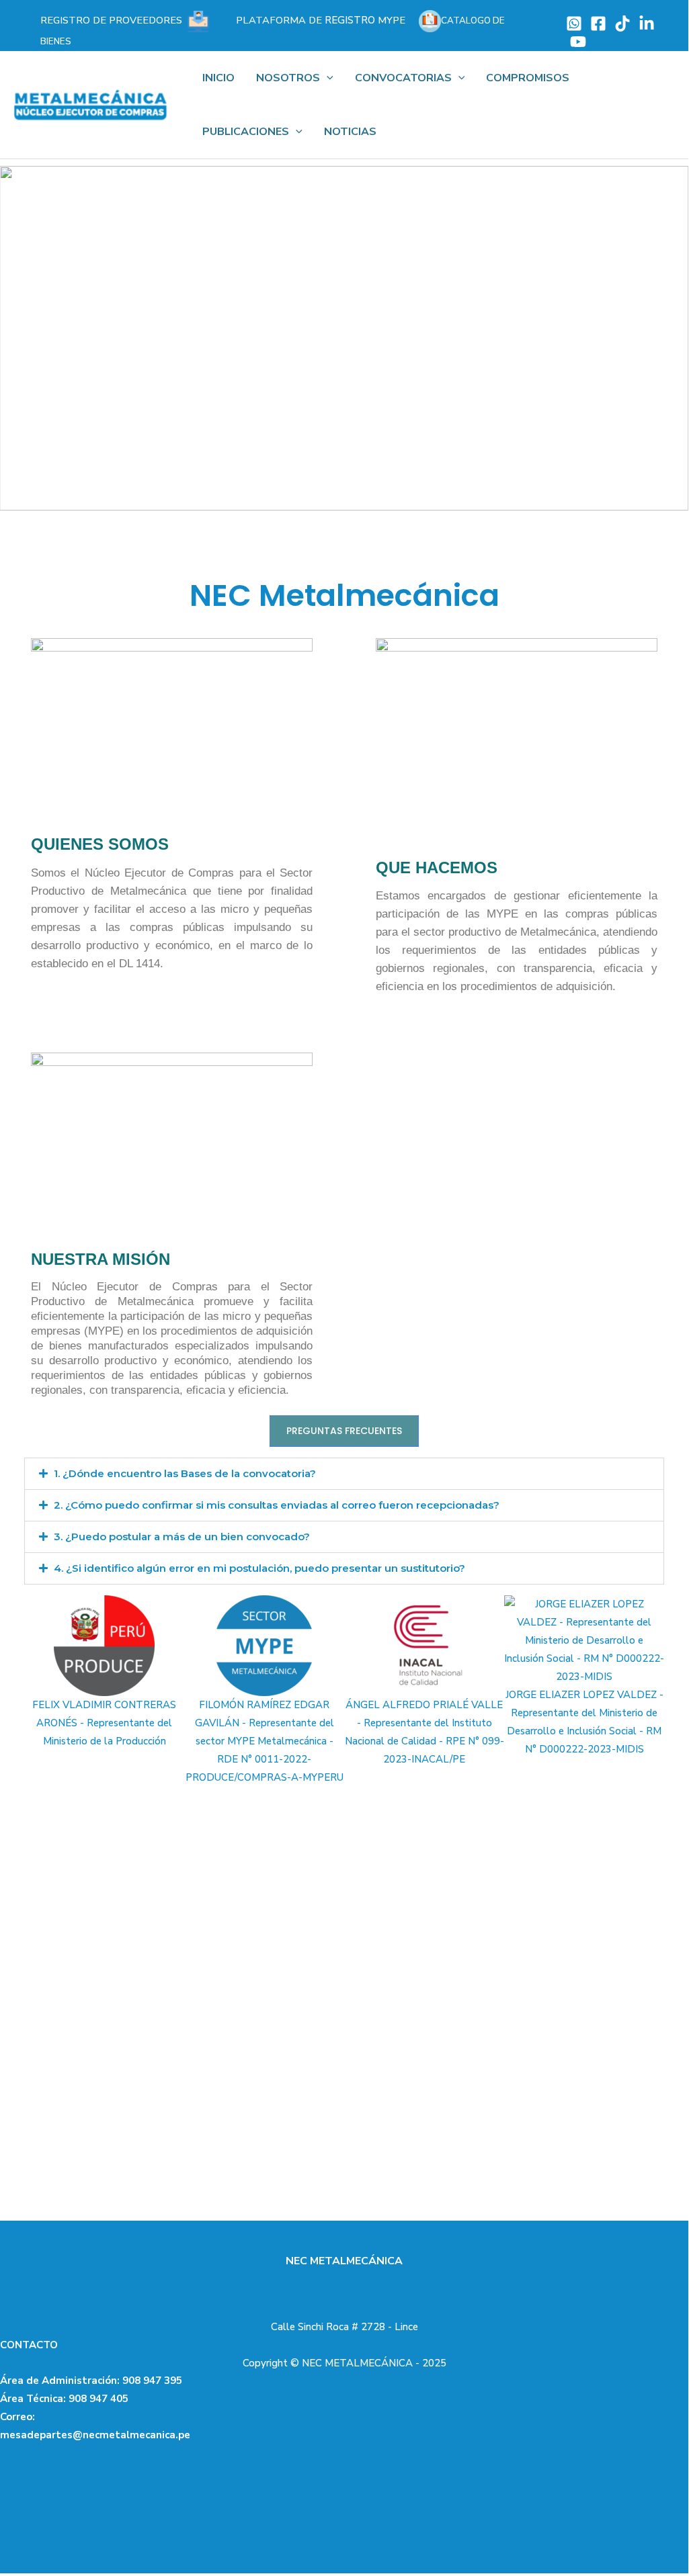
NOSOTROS (288, 78)
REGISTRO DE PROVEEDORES (113, 20)
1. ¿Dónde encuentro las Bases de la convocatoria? (185, 1473)
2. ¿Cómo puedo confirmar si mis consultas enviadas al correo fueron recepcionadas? (277, 1505)
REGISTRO (321, 20)
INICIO (218, 78)
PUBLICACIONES (246, 132)
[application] (327, 78)
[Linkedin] (647, 24)
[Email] (574, 24)
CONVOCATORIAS (403, 78)
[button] (21, 338)
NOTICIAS (350, 132)
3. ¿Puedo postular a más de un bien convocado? (182, 1537)
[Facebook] (598, 24)
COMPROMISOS (528, 78)
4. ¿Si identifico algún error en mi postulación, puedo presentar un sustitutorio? (259, 1568)
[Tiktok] (622, 24)
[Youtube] (578, 42)
